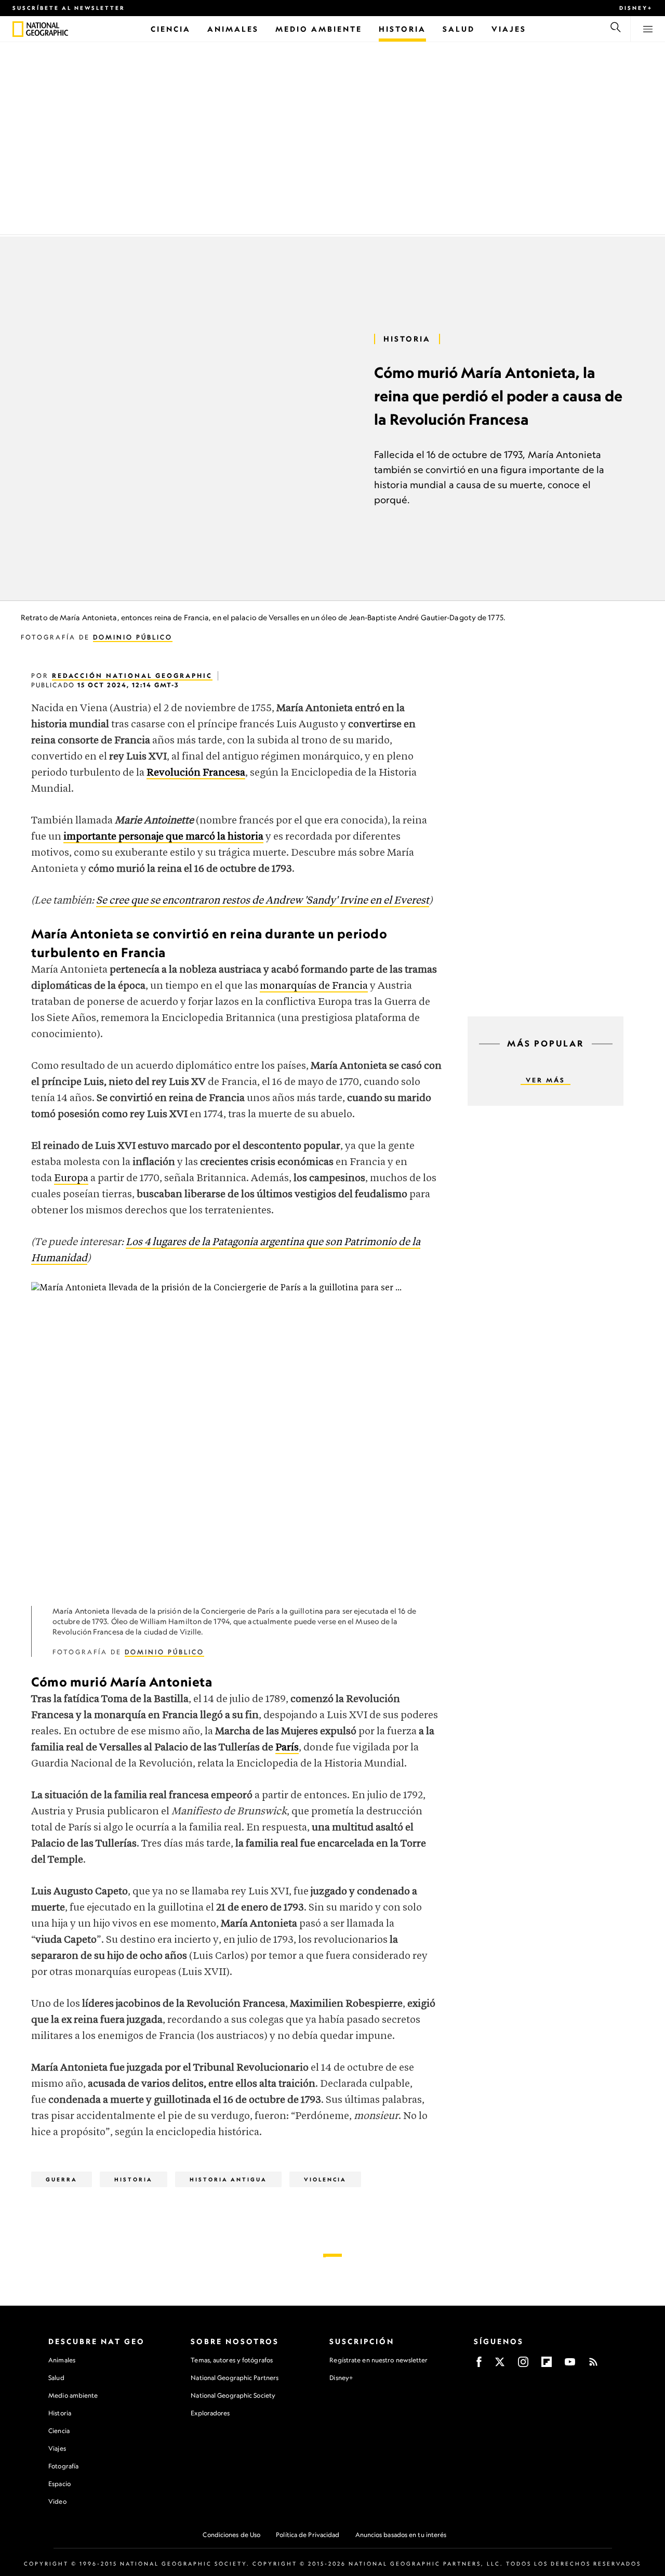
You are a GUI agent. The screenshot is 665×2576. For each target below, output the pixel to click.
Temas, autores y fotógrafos (232, 2360)
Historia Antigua (228, 2179)
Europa (71, 1178)
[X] (500, 2365)
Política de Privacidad (308, 2535)
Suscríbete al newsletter (69, 8)
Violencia (325, 2179)
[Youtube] (570, 2365)
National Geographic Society (233, 2395)
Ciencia (59, 2431)
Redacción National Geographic (132, 676)
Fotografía (63, 2466)
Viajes (57, 2448)
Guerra (62, 2179)
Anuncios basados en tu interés (401, 2535)
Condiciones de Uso (231, 2535)
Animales (62, 2360)
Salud (56, 2378)
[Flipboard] (547, 2365)
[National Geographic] (18, 29)
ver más (546, 1080)
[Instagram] (523, 2365)
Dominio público (133, 637)
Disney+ (636, 8)
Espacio (59, 2484)
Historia (60, 2413)
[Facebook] (479, 2365)
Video (57, 2501)
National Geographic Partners (235, 2378)
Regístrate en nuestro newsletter (378, 2360)
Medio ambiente (73, 2395)
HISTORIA (407, 339)
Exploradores (210, 2413)
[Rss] (593, 2365)
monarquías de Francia (314, 986)
